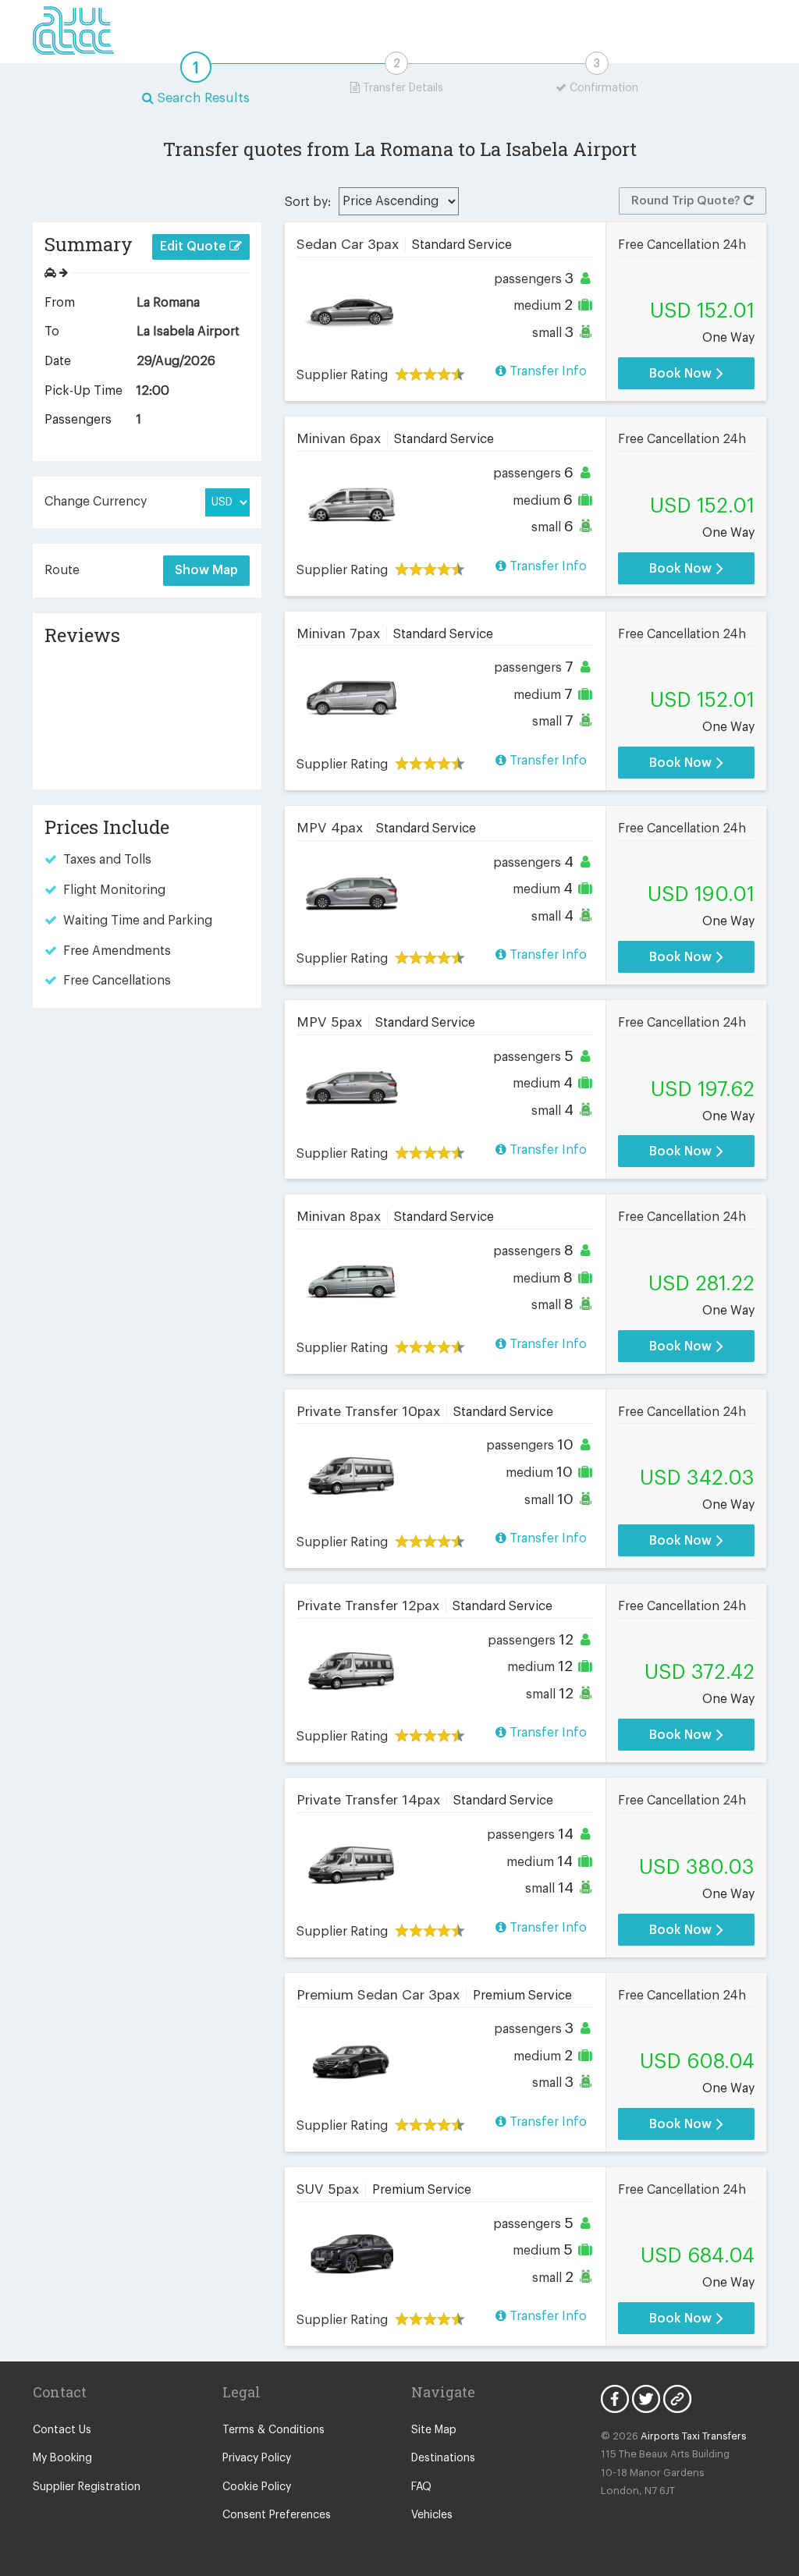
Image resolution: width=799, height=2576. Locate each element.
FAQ (421, 2487)
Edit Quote (195, 247)
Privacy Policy (257, 2458)
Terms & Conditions (273, 2430)
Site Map (434, 2430)
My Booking (62, 2458)
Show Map (206, 570)
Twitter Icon (646, 2399)
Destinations (443, 2458)
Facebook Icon (615, 2399)
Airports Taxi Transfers (694, 2436)
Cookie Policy (257, 2487)
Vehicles (432, 2515)
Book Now (682, 374)
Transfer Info (547, 371)
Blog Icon (677, 2399)
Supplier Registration (87, 2487)
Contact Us (62, 2430)
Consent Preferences (277, 2515)
